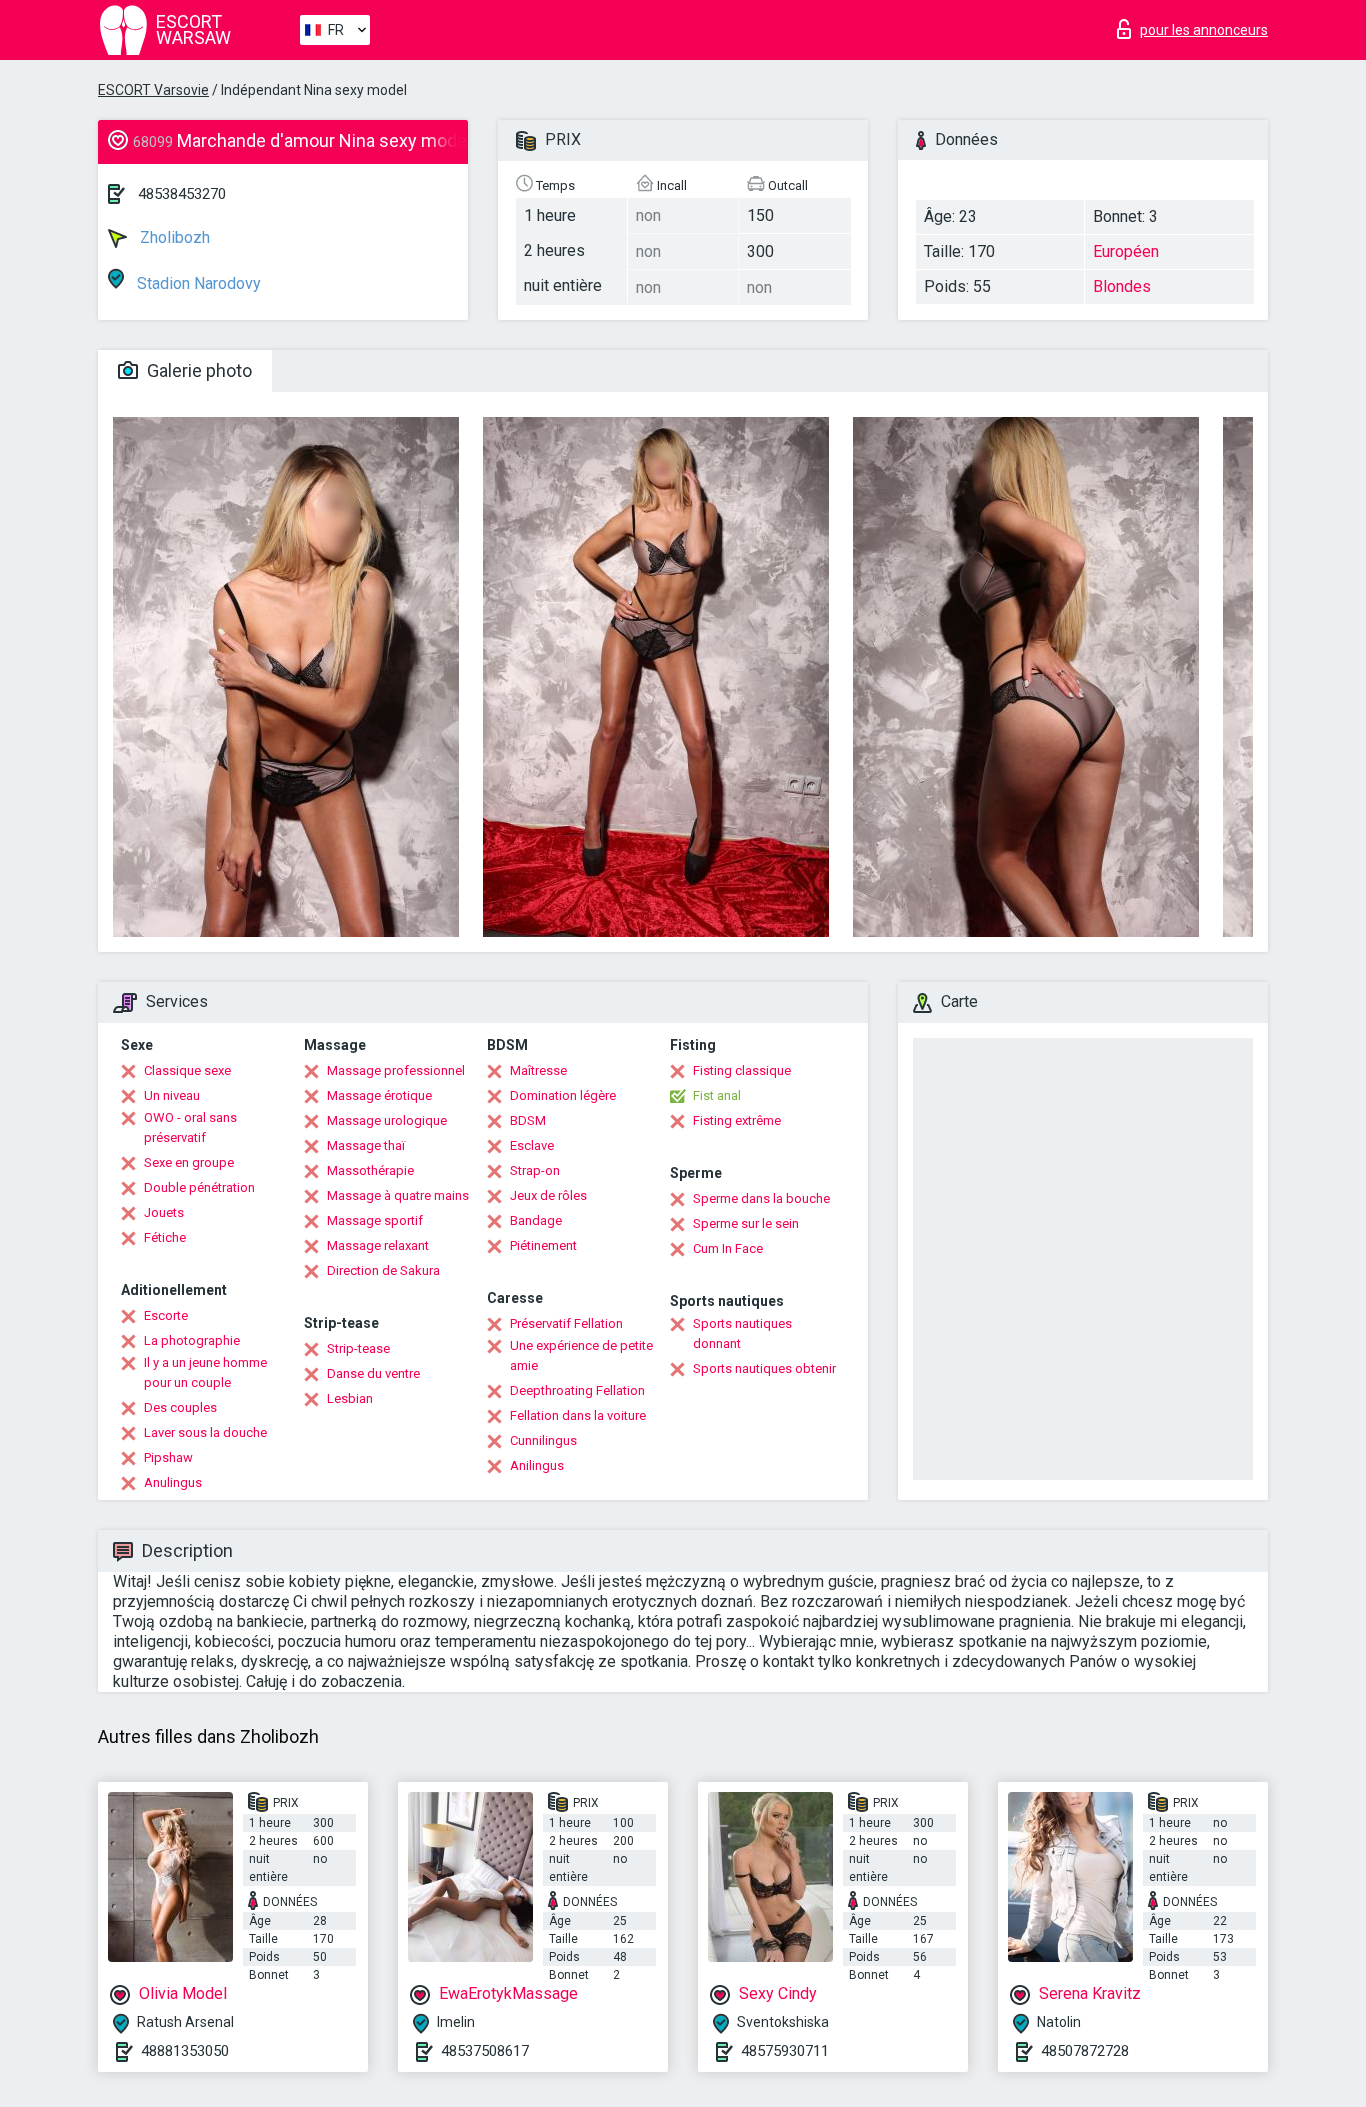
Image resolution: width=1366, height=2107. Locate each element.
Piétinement (543, 1245)
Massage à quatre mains (398, 1195)
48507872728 (1085, 2051)
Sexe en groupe (189, 1162)
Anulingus (173, 1482)
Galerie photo (197, 370)
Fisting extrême (737, 1120)
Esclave (532, 1145)
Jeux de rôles (548, 1195)
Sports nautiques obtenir (764, 1368)
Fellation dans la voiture (578, 1415)
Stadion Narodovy (197, 283)
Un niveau (172, 1095)
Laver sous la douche (205, 1432)
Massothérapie (370, 1170)
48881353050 (185, 2051)
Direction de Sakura (383, 1270)
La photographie (192, 1340)
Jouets (164, 1212)
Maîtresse (538, 1070)
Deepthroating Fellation (577, 1390)
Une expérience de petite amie (581, 1355)
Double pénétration (199, 1187)
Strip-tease (358, 1348)
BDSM (528, 1120)
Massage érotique (379, 1095)
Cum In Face (728, 1248)
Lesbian (350, 1398)
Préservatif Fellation (566, 1323)
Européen (1126, 251)
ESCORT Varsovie (153, 90)
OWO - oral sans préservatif (190, 1127)
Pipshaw (168, 1457)
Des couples (180, 1407)
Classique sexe (187, 1070)
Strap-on (535, 1170)
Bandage (536, 1220)
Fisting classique (742, 1070)
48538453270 (182, 194)
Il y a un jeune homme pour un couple (205, 1372)
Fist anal (717, 1095)
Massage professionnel (396, 1070)
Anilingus (537, 1465)
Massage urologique (387, 1120)
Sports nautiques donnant (742, 1333)
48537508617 (485, 2051)
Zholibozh (173, 237)
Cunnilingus (543, 1440)
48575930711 (785, 2051)
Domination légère (563, 1095)
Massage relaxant (378, 1245)
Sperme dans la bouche (761, 1198)
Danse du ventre (373, 1373)
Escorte (166, 1315)
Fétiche (165, 1237)
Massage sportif (375, 1220)
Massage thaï (366, 1145)
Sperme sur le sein (746, 1223)
